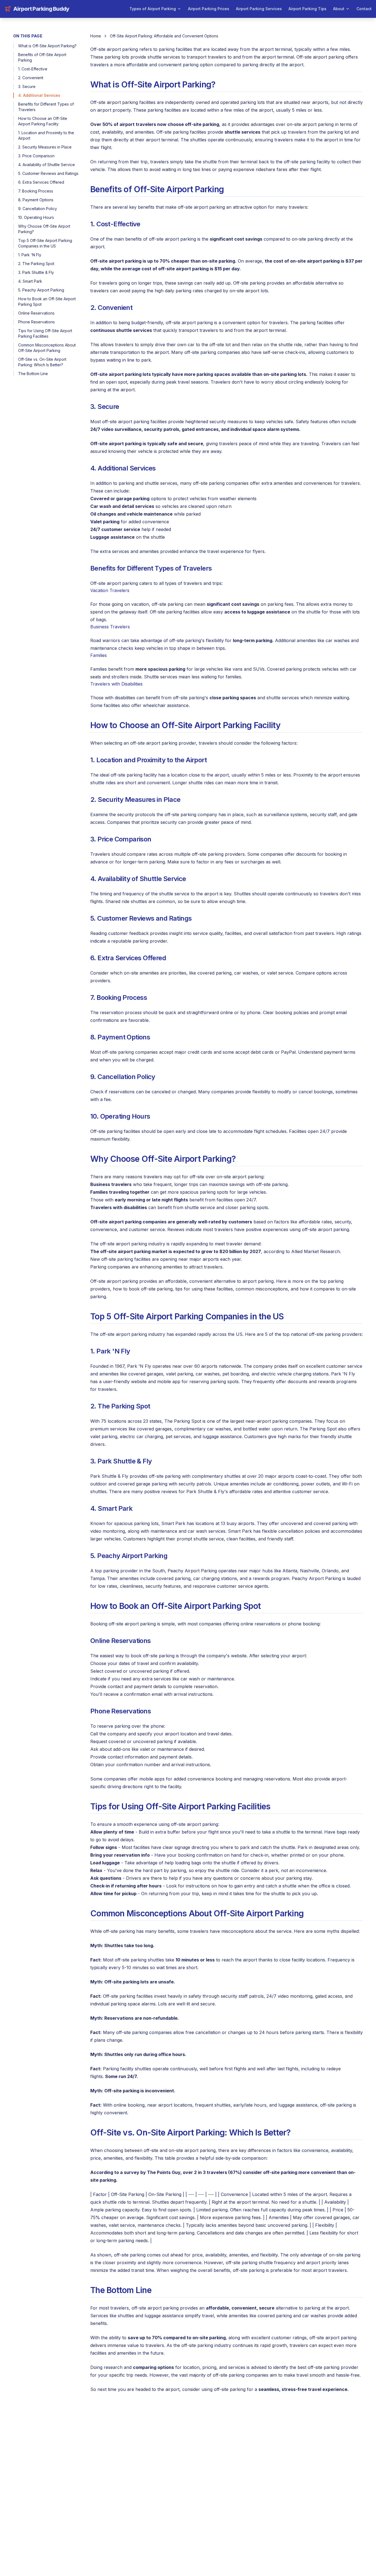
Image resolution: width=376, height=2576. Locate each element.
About (339, 9)
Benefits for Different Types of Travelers (46, 107)
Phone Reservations (36, 322)
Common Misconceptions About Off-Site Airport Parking (47, 348)
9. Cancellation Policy (38, 209)
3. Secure (27, 86)
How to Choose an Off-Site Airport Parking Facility (43, 121)
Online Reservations (36, 313)
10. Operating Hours (36, 217)
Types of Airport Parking (153, 9)
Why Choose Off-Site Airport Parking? (44, 229)
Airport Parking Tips (307, 9)
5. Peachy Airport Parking (41, 290)
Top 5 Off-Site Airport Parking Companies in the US (45, 243)
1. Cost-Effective (33, 69)
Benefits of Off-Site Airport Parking (42, 57)
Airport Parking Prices (209, 9)
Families (99, 655)
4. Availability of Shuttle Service (47, 165)
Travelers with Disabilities (116, 684)
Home (96, 36)
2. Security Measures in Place (45, 147)
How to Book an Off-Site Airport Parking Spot (47, 302)
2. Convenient (31, 78)
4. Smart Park (30, 281)
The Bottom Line (33, 374)
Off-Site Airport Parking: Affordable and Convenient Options (164, 36)
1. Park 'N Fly (30, 255)
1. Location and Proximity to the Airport (46, 135)
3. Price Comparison (36, 156)
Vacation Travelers (110, 590)
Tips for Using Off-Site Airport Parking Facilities (45, 333)
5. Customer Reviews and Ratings (48, 173)
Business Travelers (110, 627)
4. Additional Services (39, 95)
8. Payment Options (36, 200)
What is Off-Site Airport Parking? (47, 46)
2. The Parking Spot (36, 264)
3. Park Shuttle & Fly (36, 272)
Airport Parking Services (259, 9)
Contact (364, 9)
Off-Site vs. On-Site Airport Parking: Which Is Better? (42, 362)
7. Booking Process (36, 191)
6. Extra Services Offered (41, 182)
